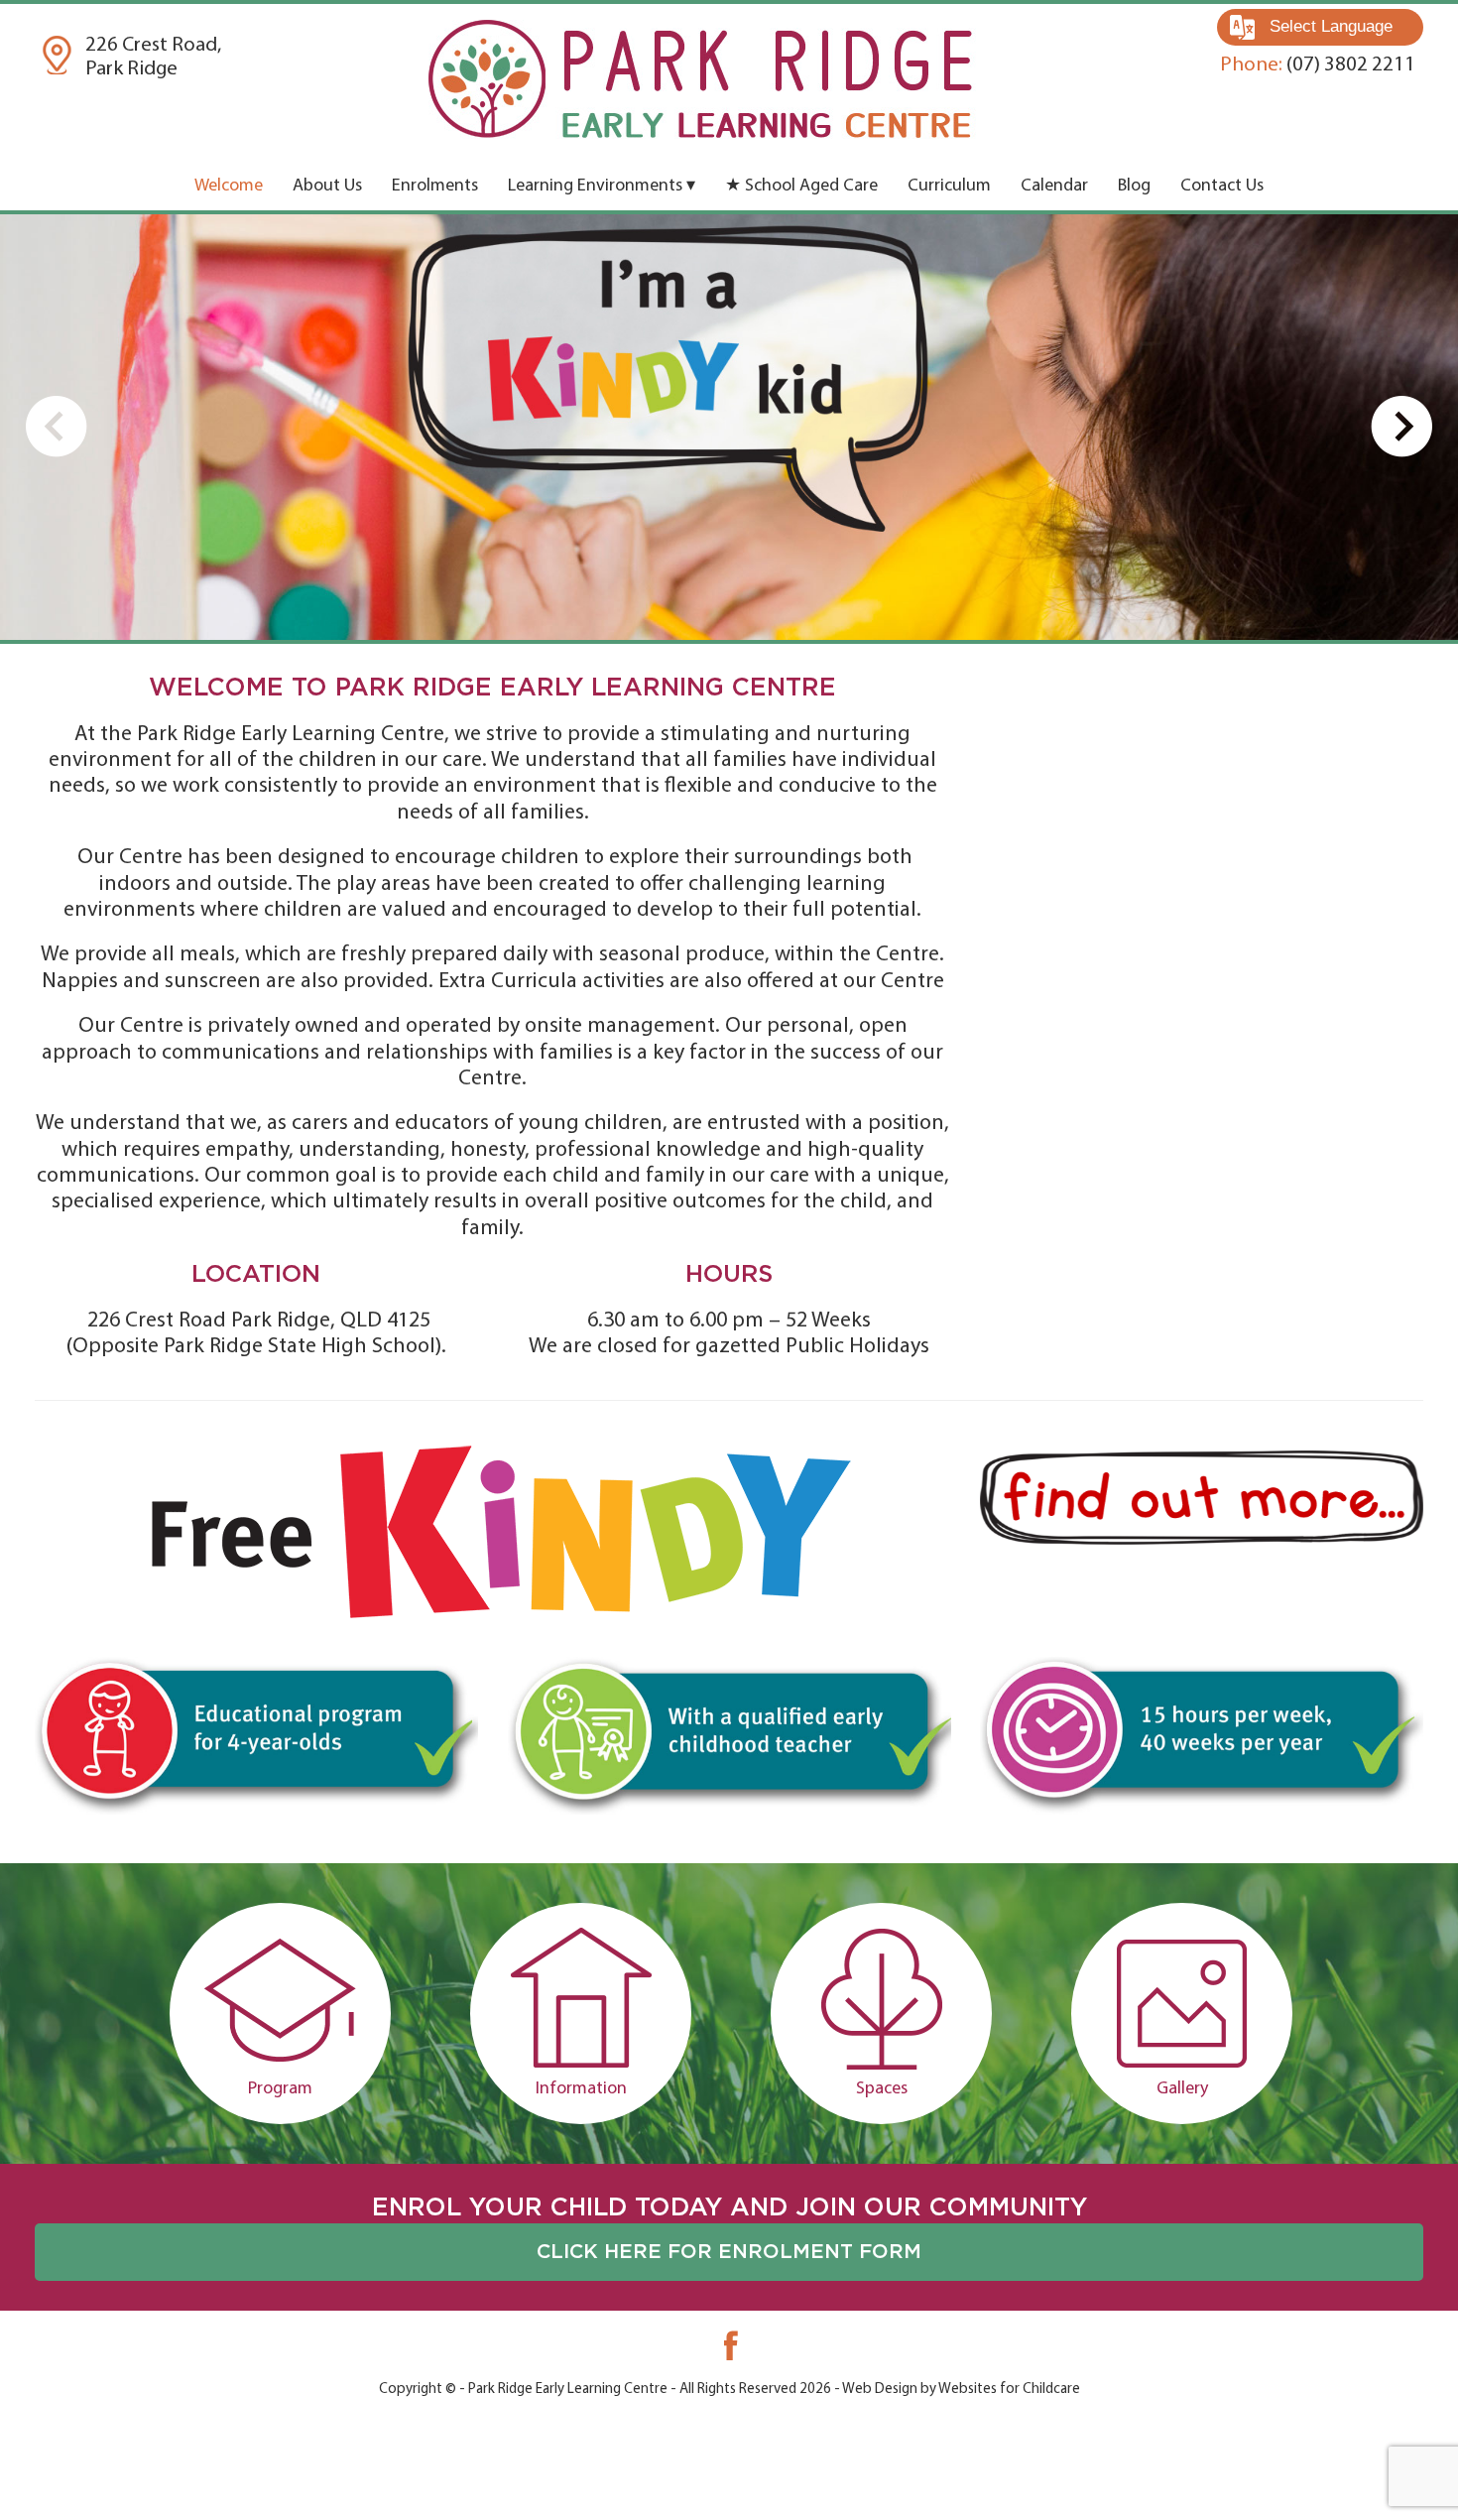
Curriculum (949, 187)
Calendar (1054, 187)
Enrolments (435, 187)
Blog (1134, 187)
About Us (327, 187)
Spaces (882, 2089)
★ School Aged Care (801, 187)
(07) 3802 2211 (1318, 65)
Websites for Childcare (1009, 2390)
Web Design (880, 2390)
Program (280, 2089)
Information (581, 2089)
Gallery (1182, 2089)
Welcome (229, 187)
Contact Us (1222, 187)
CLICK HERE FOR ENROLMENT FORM (729, 2252)
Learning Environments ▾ (602, 187)
